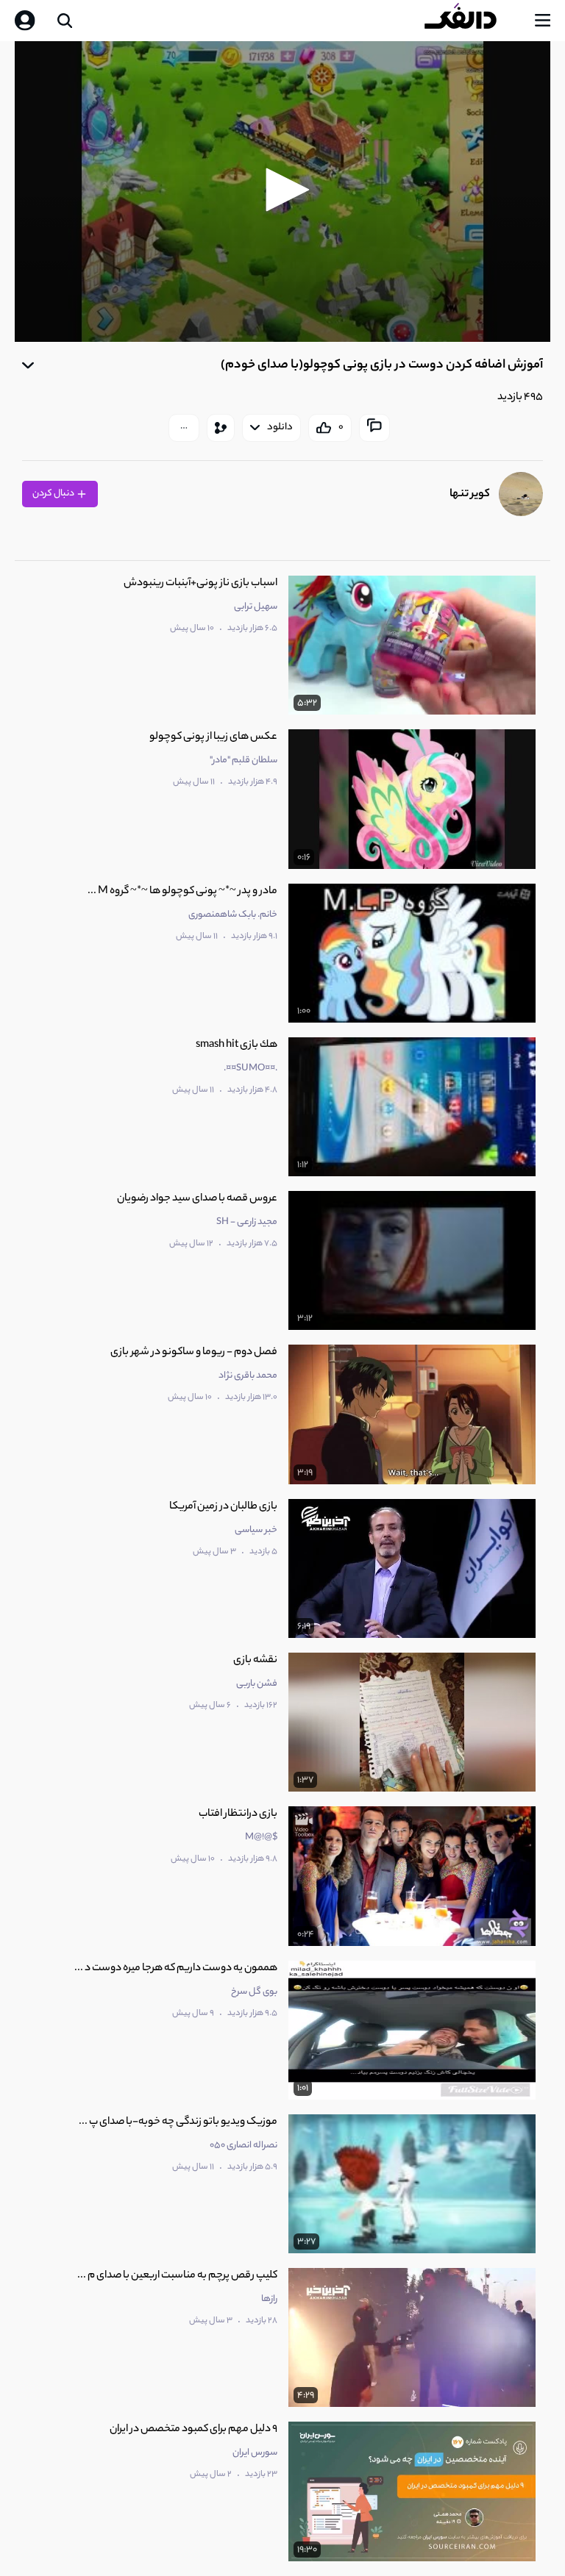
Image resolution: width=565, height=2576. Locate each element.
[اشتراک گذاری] (221, 428)
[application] (282, 192)
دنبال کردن (54, 494)
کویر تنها (470, 494)
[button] (282, 190)
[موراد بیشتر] (184, 428)
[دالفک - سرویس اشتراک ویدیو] (472, 21)
